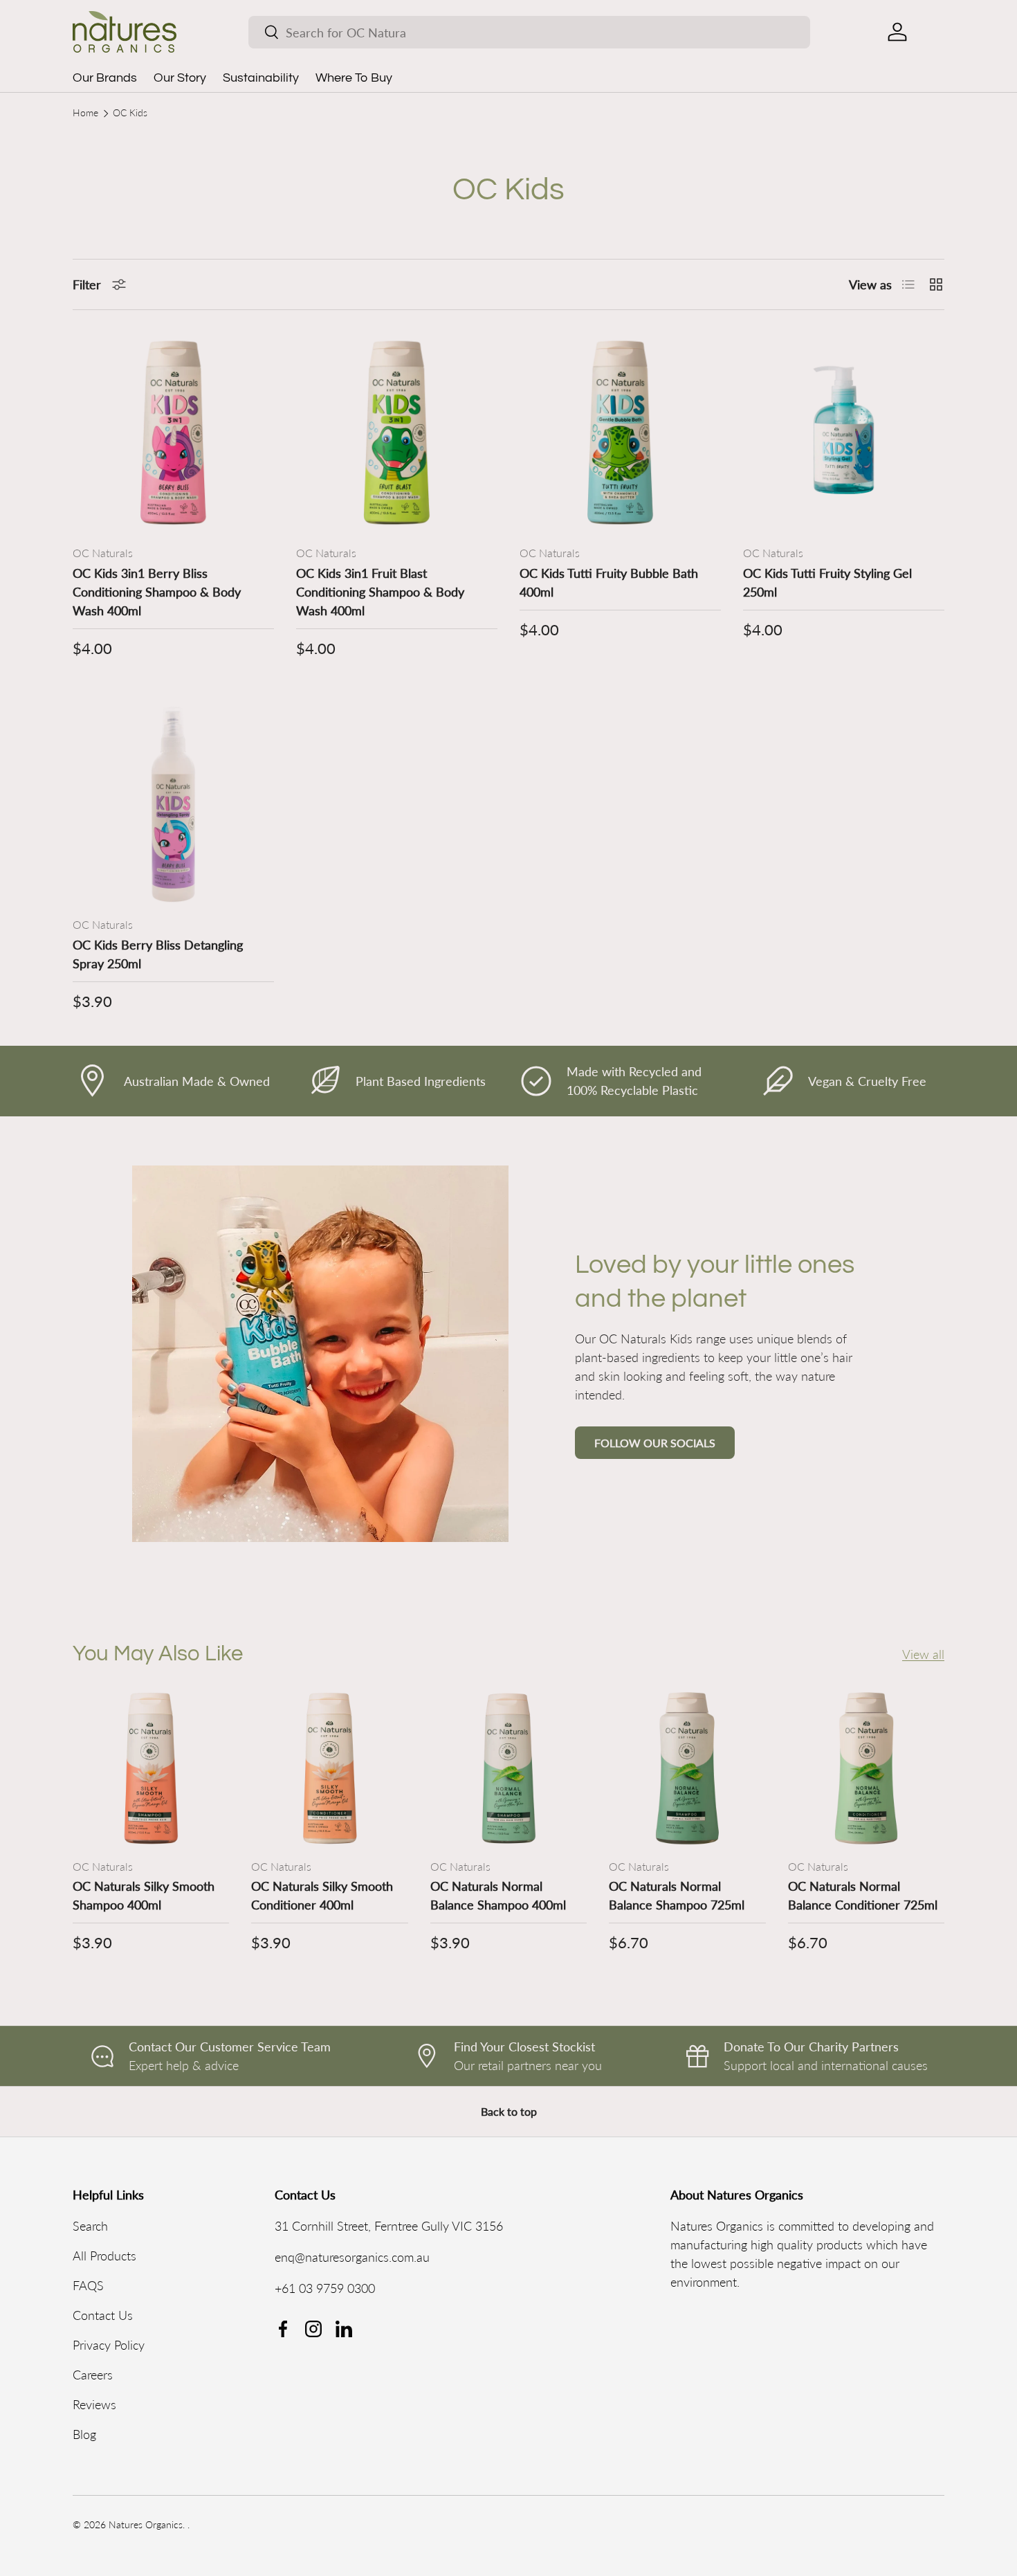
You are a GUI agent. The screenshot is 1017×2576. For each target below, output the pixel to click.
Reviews (94, 2404)
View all (923, 1653)
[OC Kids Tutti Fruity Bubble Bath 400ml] (620, 433)
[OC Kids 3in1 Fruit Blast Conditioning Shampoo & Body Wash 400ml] (397, 433)
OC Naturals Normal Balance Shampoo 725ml (677, 1895)
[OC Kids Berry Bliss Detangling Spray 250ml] (173, 805)
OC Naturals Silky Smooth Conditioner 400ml (322, 1895)
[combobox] (529, 32)
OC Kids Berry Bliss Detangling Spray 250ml (158, 954)
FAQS (88, 2285)
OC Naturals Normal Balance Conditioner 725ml (863, 1895)
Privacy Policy (109, 2345)
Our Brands (105, 78)
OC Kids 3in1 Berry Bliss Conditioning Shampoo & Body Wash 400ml (157, 592)
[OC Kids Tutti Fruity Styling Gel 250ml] (844, 433)
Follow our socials (655, 1443)
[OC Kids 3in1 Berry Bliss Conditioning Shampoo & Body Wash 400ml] (173, 433)
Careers (93, 2375)
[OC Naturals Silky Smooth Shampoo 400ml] (151, 1768)
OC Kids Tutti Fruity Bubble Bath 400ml (609, 582)
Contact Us (103, 2315)
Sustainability (261, 78)
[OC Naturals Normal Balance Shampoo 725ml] (687, 1768)
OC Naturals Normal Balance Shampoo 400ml (498, 1895)
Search (90, 2226)
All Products (104, 2256)
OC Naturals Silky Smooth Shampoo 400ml (144, 1895)
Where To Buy (354, 78)
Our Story (180, 78)
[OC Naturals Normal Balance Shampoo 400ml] (508, 1768)
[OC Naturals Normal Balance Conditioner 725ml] (866, 1768)
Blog (84, 2434)
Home (85, 114)
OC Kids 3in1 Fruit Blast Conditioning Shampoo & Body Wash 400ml (380, 592)
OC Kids (130, 114)
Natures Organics (146, 2525)
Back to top (509, 2111)
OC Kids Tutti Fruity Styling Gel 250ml (827, 582)
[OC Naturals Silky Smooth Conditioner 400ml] (329, 1768)
